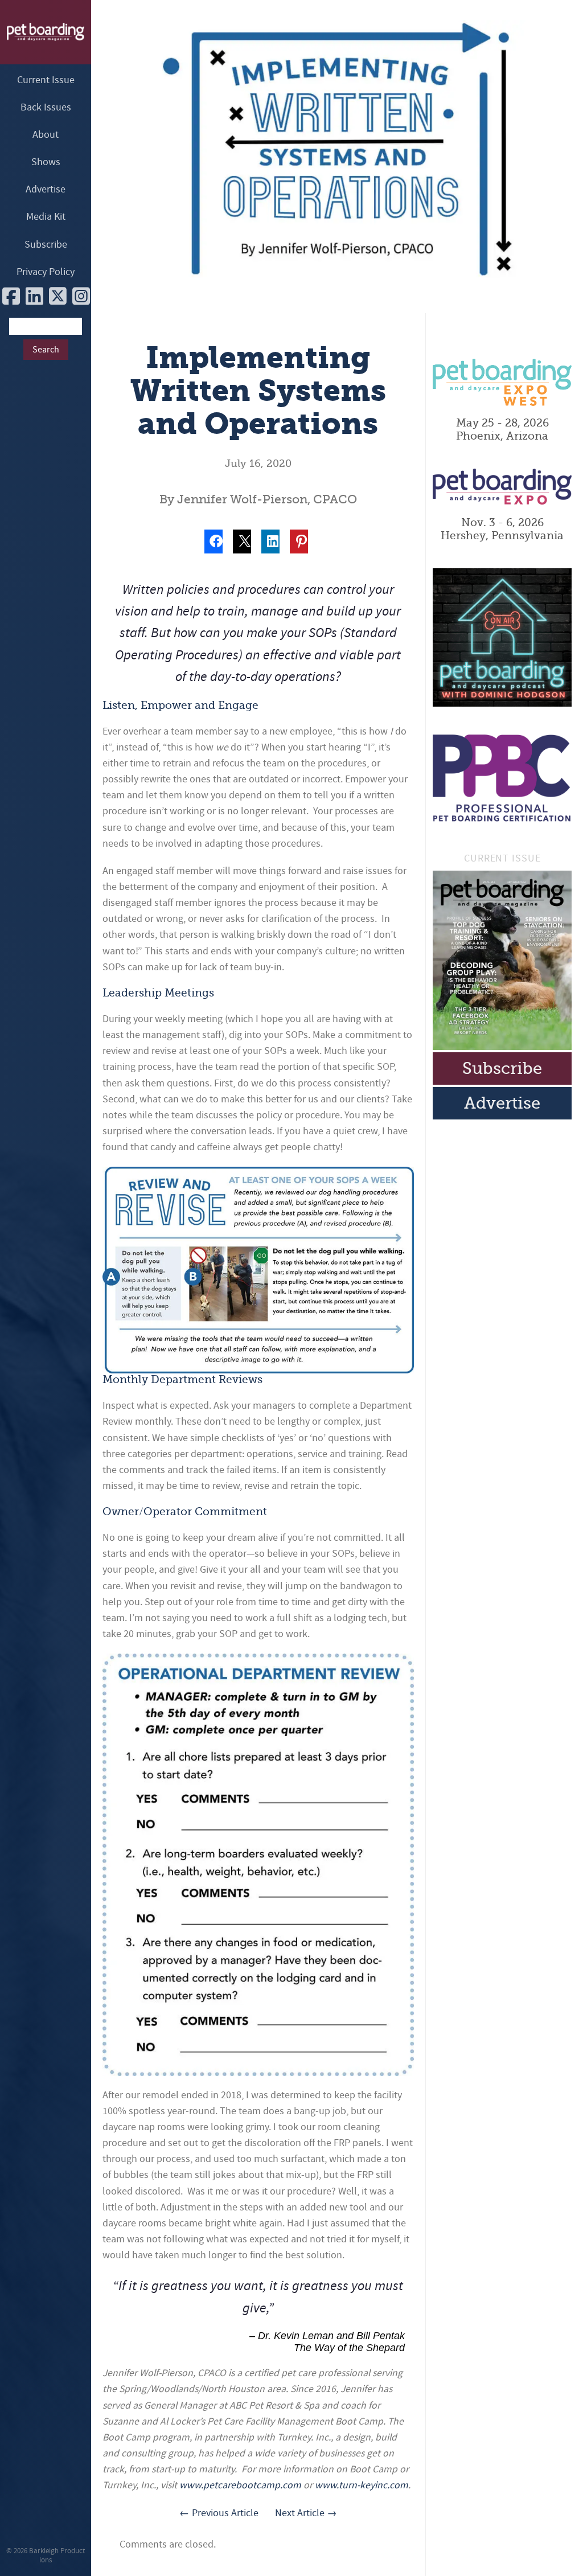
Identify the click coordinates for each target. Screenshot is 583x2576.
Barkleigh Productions (57, 2555)
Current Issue (46, 80)
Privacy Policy (46, 272)
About (46, 135)
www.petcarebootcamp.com (240, 2485)
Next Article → (306, 2513)
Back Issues (46, 107)
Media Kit (46, 217)
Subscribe (46, 245)
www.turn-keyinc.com (362, 2485)
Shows (46, 162)
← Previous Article (219, 2513)
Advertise (46, 189)
